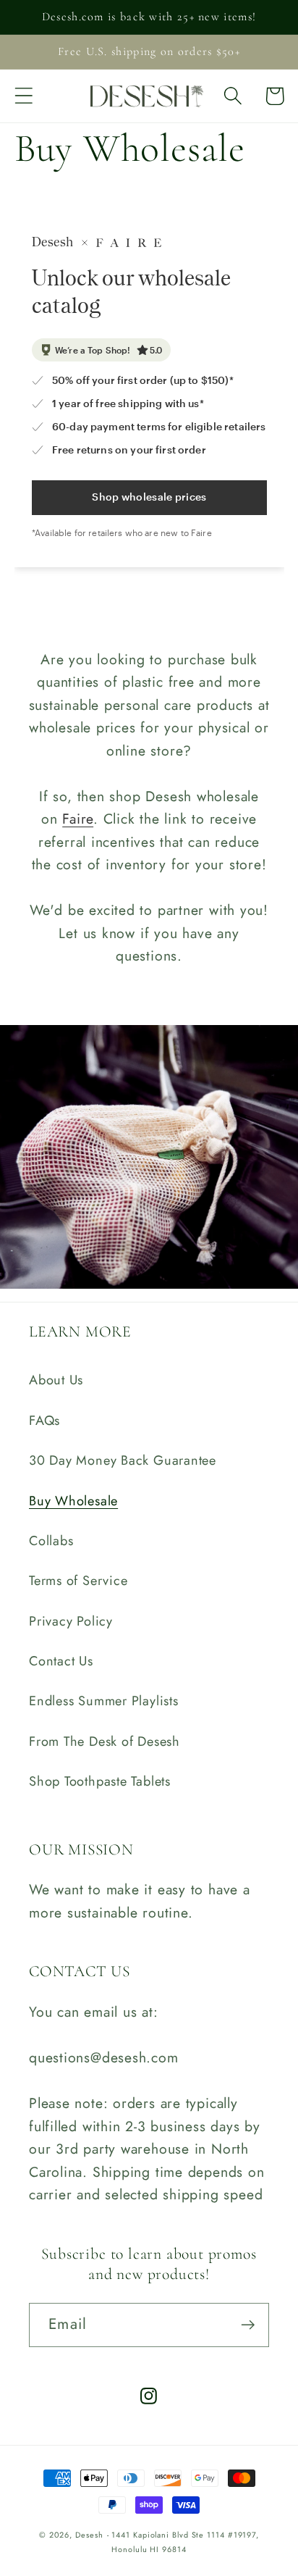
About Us (56, 1380)
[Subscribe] (248, 2325)
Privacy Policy (71, 1621)
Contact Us (61, 1661)
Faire (78, 819)
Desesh (89, 2535)
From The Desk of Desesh (105, 1741)
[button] (24, 96)
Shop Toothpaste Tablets (100, 1781)
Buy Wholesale (73, 1501)
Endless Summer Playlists (104, 1701)
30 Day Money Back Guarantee (123, 1460)
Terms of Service (78, 1581)
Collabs (51, 1541)
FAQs (44, 1421)
